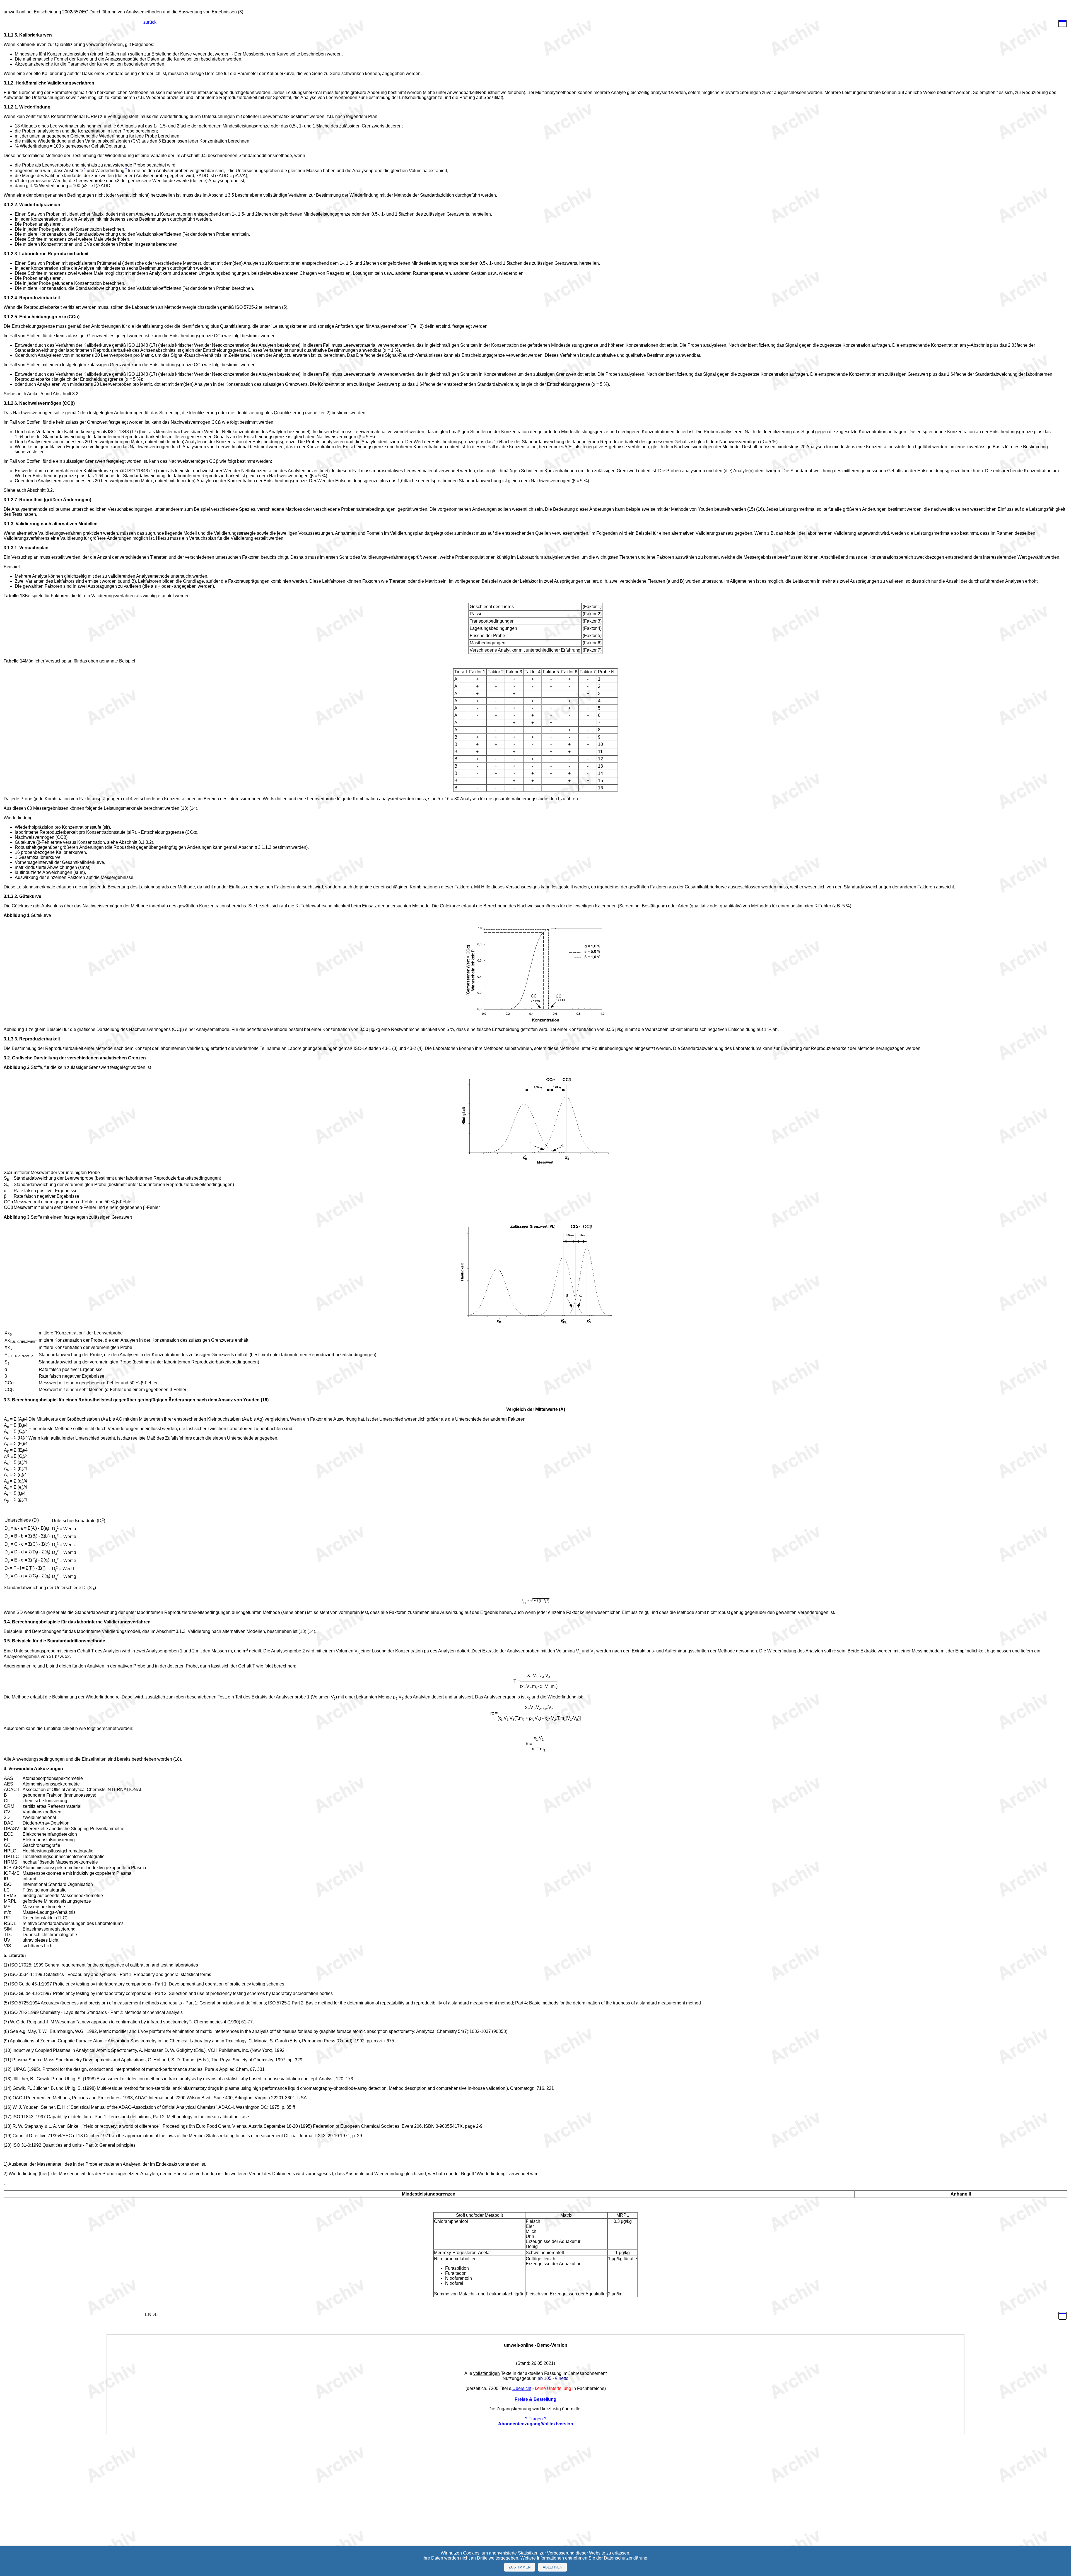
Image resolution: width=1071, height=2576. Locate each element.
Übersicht (522, 2388)
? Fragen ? (536, 2419)
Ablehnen (553, 2567)
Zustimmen (520, 2567)
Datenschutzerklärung (626, 2558)
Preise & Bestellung (535, 2399)
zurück (150, 22)
